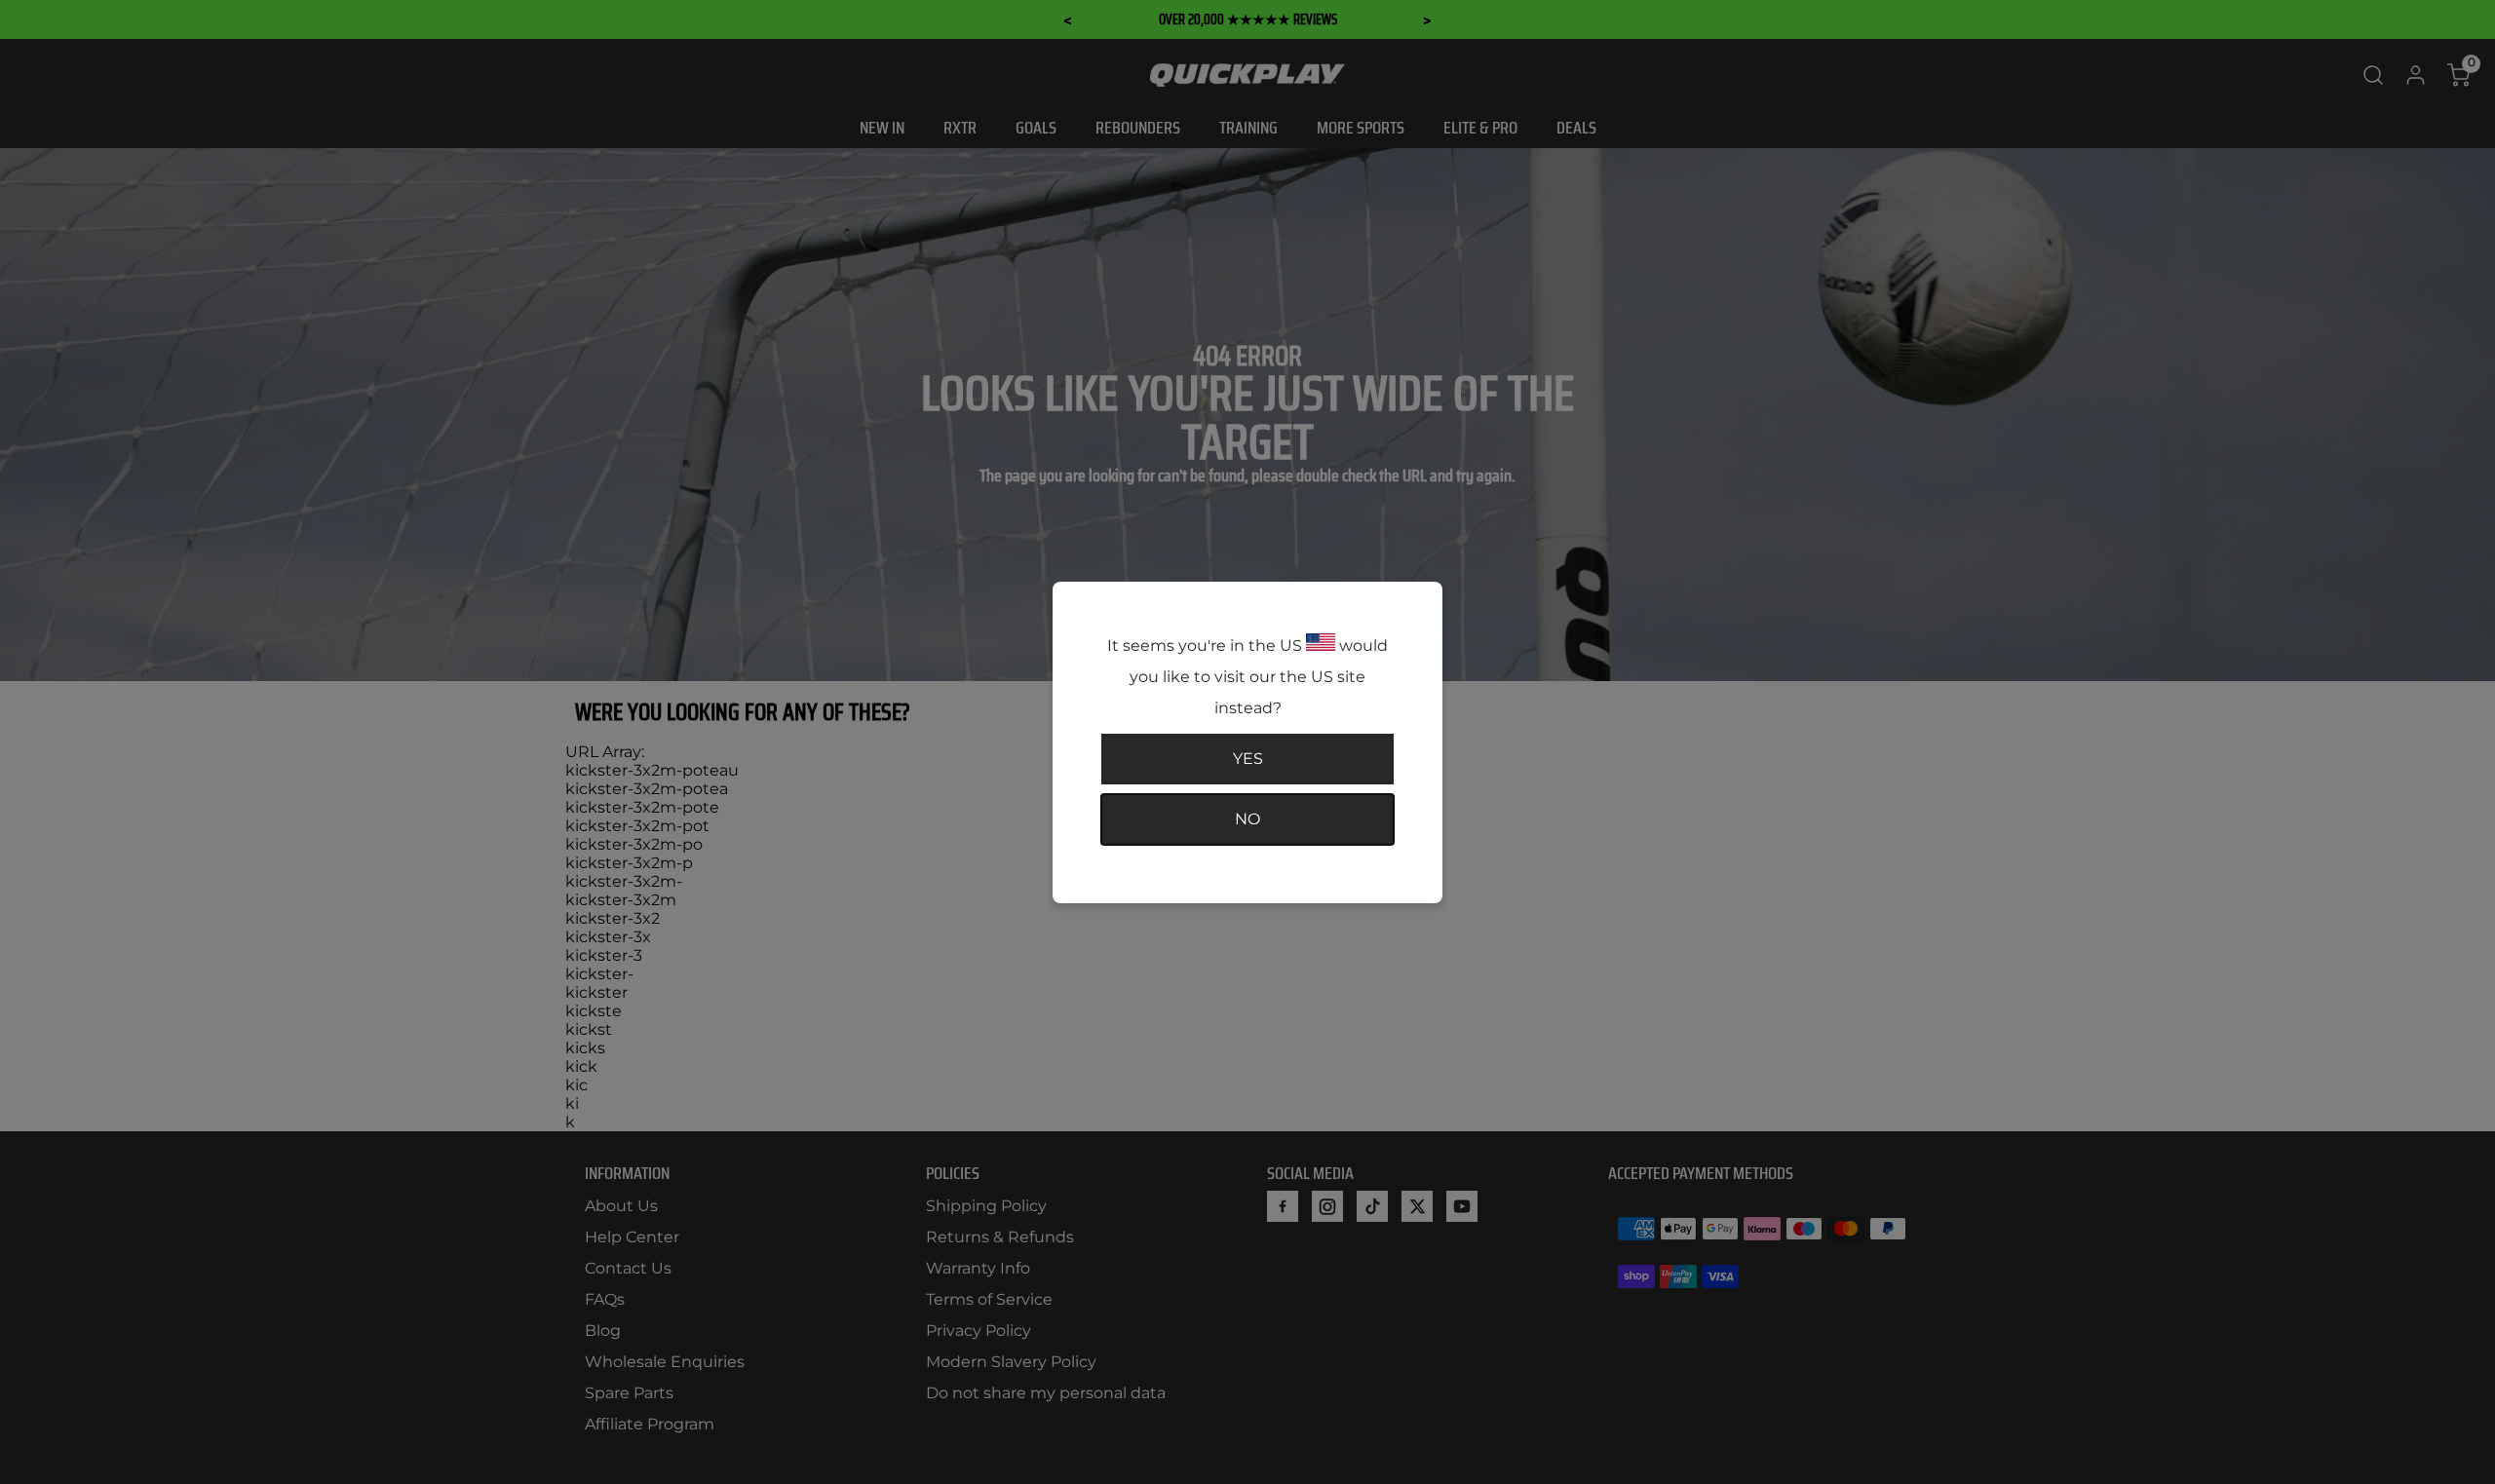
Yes (1248, 759)
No (1247, 819)
